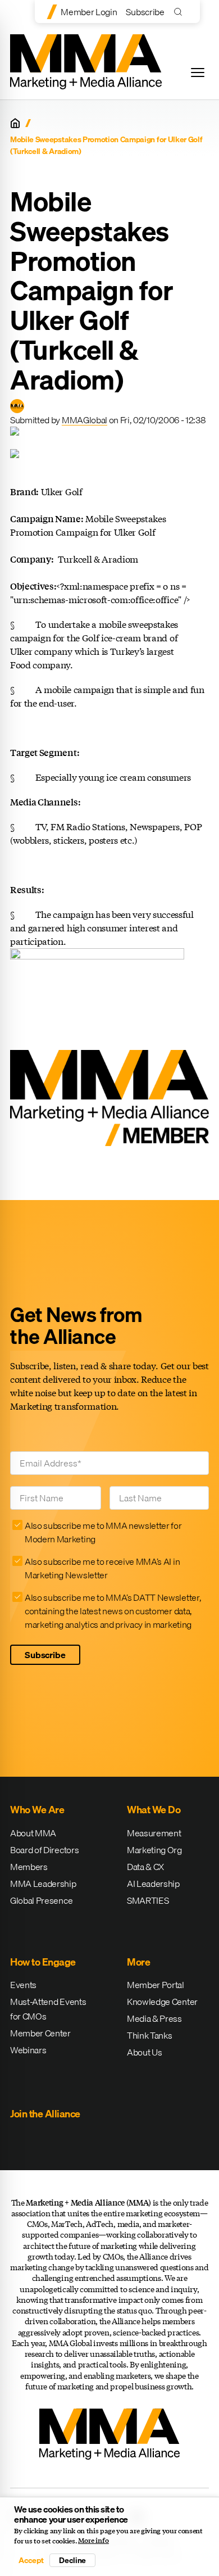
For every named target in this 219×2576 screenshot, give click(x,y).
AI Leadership (153, 1884)
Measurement (154, 1833)
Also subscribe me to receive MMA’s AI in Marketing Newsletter (102, 1568)
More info (93, 2541)
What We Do (154, 1810)
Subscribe (145, 12)
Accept (31, 2560)
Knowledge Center (162, 2002)
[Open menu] (198, 73)
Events (23, 1985)
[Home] (15, 123)
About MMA (33, 1833)
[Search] (181, 12)
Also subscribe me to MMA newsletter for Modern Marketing (103, 1532)
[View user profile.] (17, 406)
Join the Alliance (45, 2114)
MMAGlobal (85, 420)
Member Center (40, 2033)
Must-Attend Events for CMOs (48, 2009)
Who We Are (37, 1810)
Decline (72, 2560)
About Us (144, 2052)
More (138, 1962)
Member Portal (156, 1985)
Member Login (89, 12)
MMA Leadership (43, 1884)
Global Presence (41, 1900)
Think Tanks (149, 2035)
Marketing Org (154, 1850)
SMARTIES (148, 1900)
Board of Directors (44, 1850)
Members (29, 1867)
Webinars (28, 2050)
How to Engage (43, 1962)
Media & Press (154, 2018)
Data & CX (145, 1867)
